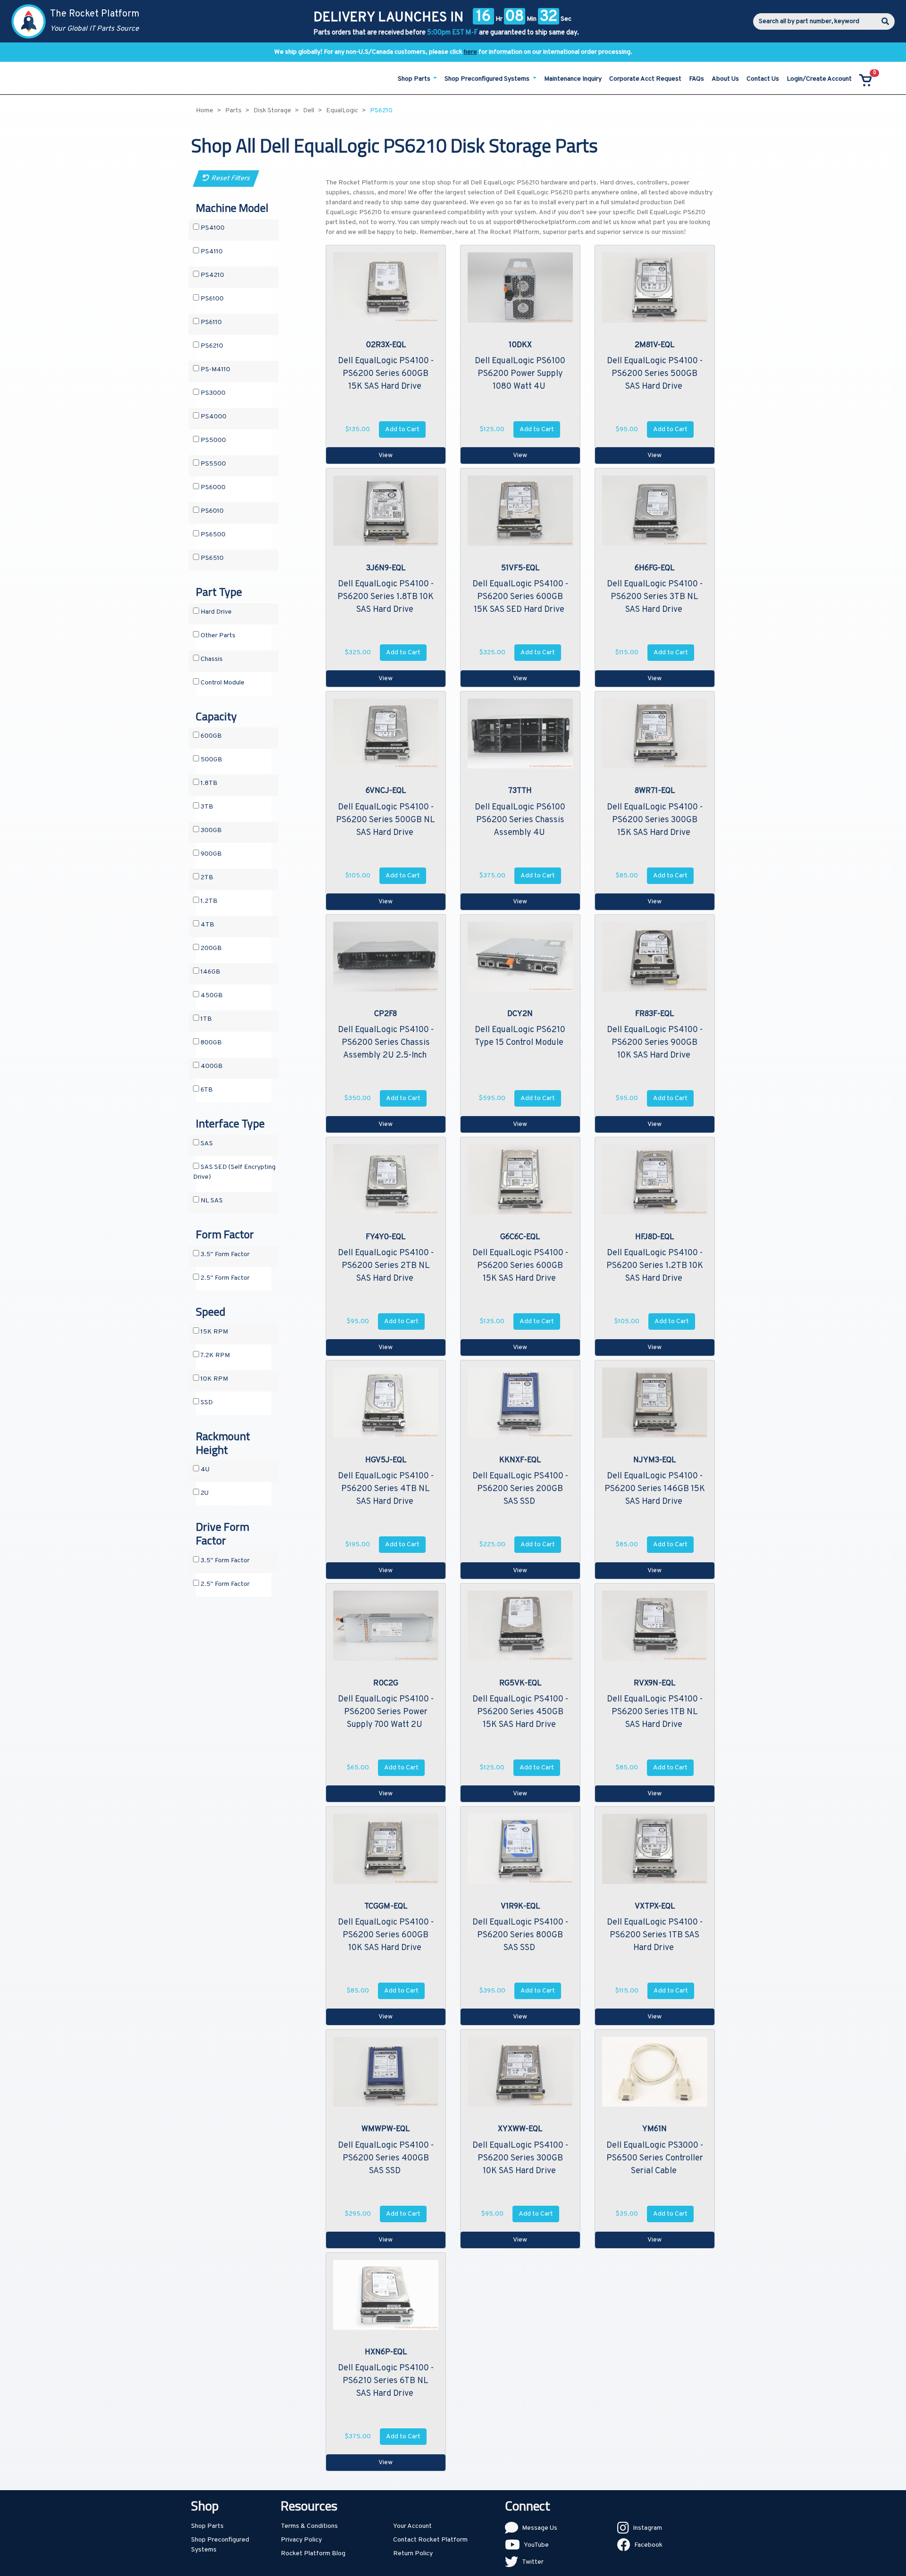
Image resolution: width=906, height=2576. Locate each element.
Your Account (412, 2526)
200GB (210, 948)
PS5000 (213, 440)
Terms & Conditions (309, 2526)
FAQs (696, 79)
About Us (725, 79)
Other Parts (217, 636)
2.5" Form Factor (224, 1278)
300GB (210, 830)
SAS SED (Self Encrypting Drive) (234, 1172)
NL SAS (211, 1201)
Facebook (648, 2545)
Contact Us (763, 79)
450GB (211, 996)
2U (204, 1493)
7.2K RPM (214, 1355)
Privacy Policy (301, 2540)
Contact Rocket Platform (430, 2540)
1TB (206, 1019)
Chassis (211, 659)
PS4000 (213, 417)
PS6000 (212, 488)
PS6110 (210, 322)
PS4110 (211, 252)
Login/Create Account (819, 79)
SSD (206, 1403)
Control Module (222, 683)
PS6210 (211, 346)
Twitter (533, 2562)
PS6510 (211, 558)
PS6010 (211, 511)
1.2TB (208, 901)
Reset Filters (229, 179)
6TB (206, 1090)
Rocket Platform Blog (313, 2554)
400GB (211, 1066)
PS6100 (211, 299)
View (386, 455)
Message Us (540, 2528)
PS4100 (212, 228)
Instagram (647, 2528)
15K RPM (214, 1332)
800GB (210, 1043)
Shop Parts (207, 2526)
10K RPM (214, 1379)
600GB (210, 736)
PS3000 (212, 393)
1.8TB (208, 783)
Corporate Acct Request (645, 79)
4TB (207, 925)
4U (204, 1470)
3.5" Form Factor (224, 1255)
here (470, 52)
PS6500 (212, 535)
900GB (210, 854)
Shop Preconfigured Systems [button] (488, 79)
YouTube (536, 2545)
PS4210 (212, 275)
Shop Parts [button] (415, 79)
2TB (206, 878)
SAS (206, 1144)
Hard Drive (215, 612)
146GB (210, 972)
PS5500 (213, 464)
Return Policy (413, 2554)
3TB (206, 807)
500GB (211, 760)
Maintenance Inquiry (573, 79)
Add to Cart (402, 429)
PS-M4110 (215, 370)
